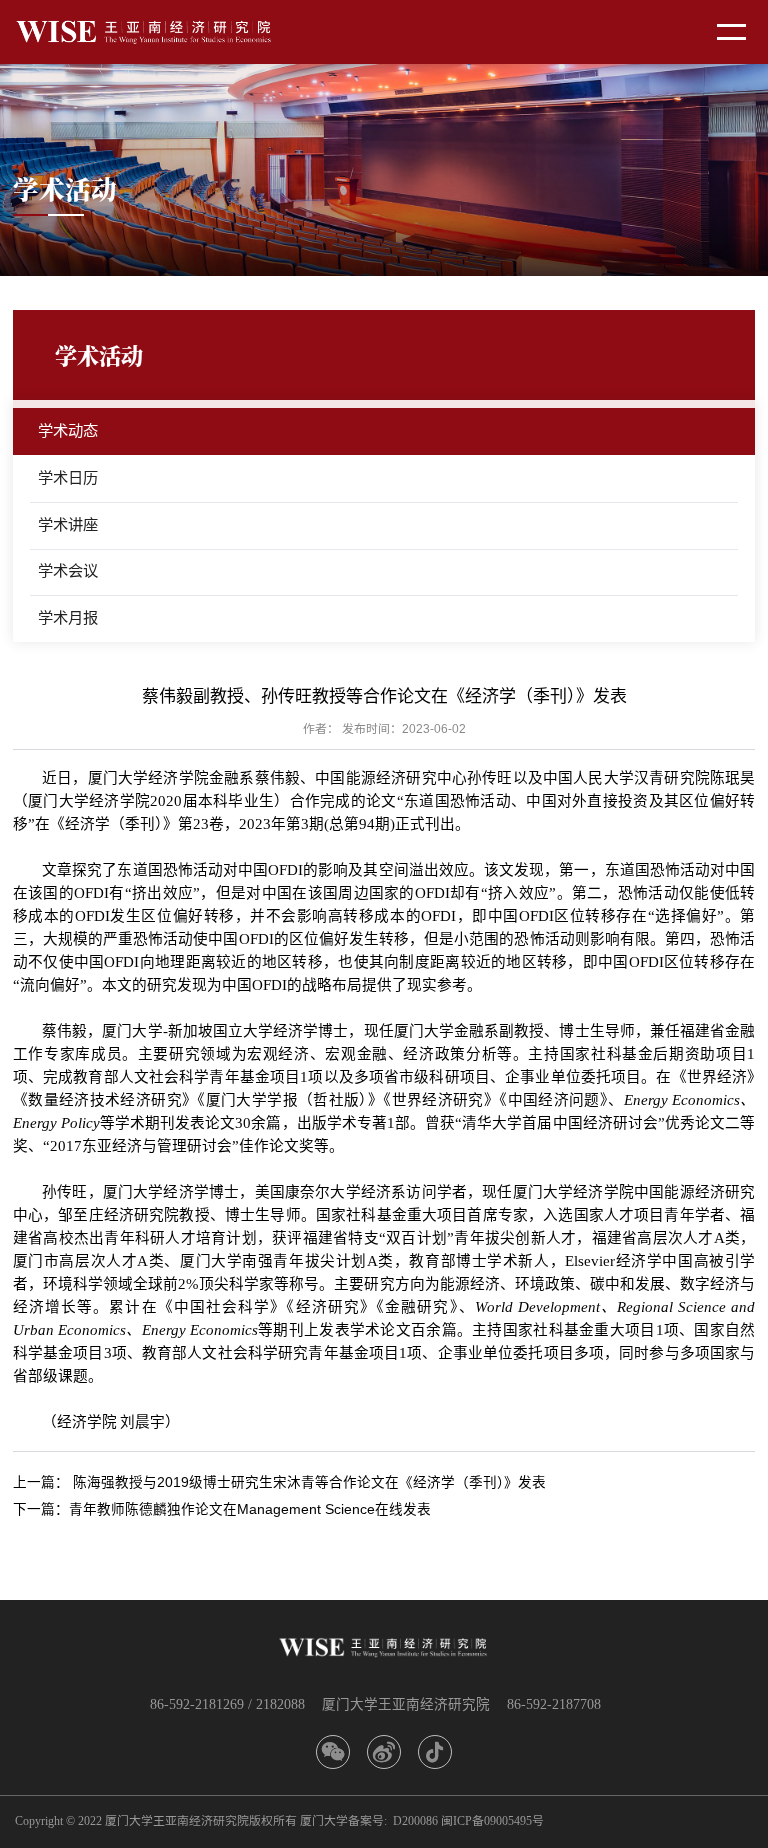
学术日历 (68, 477)
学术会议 (68, 570)
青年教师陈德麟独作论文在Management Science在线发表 (250, 1509)
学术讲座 (68, 524)
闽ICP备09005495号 (492, 1821)
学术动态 (68, 430)
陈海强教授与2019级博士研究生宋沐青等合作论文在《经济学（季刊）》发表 (309, 1482)
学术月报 (68, 617)
